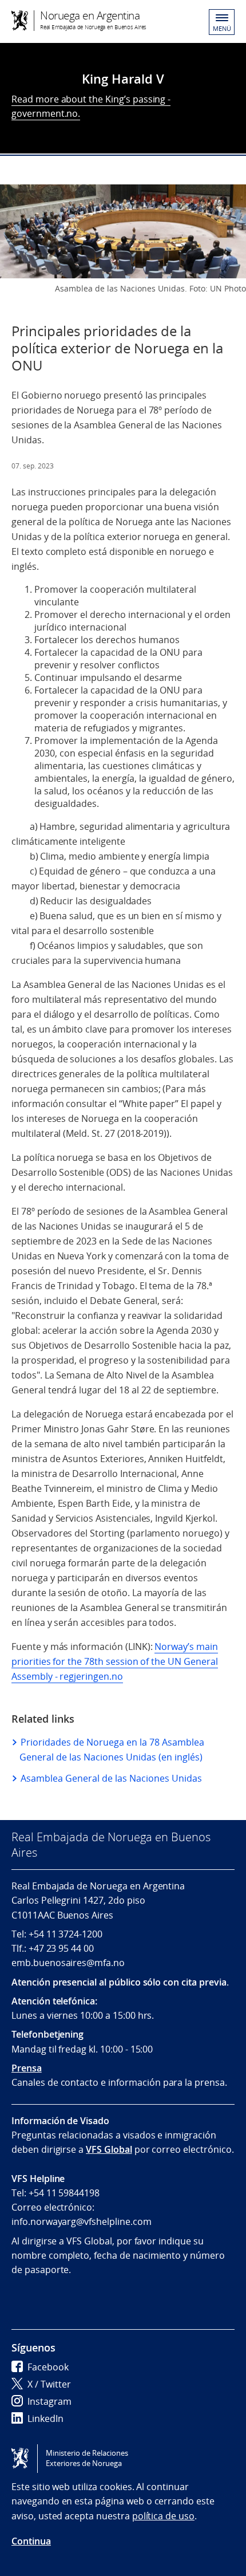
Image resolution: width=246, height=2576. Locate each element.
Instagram (49, 2401)
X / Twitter (49, 2384)
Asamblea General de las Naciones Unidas (111, 1778)
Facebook (48, 2367)
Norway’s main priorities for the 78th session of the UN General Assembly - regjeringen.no (115, 1661)
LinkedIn (45, 2419)
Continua (31, 2541)
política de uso (163, 2516)
